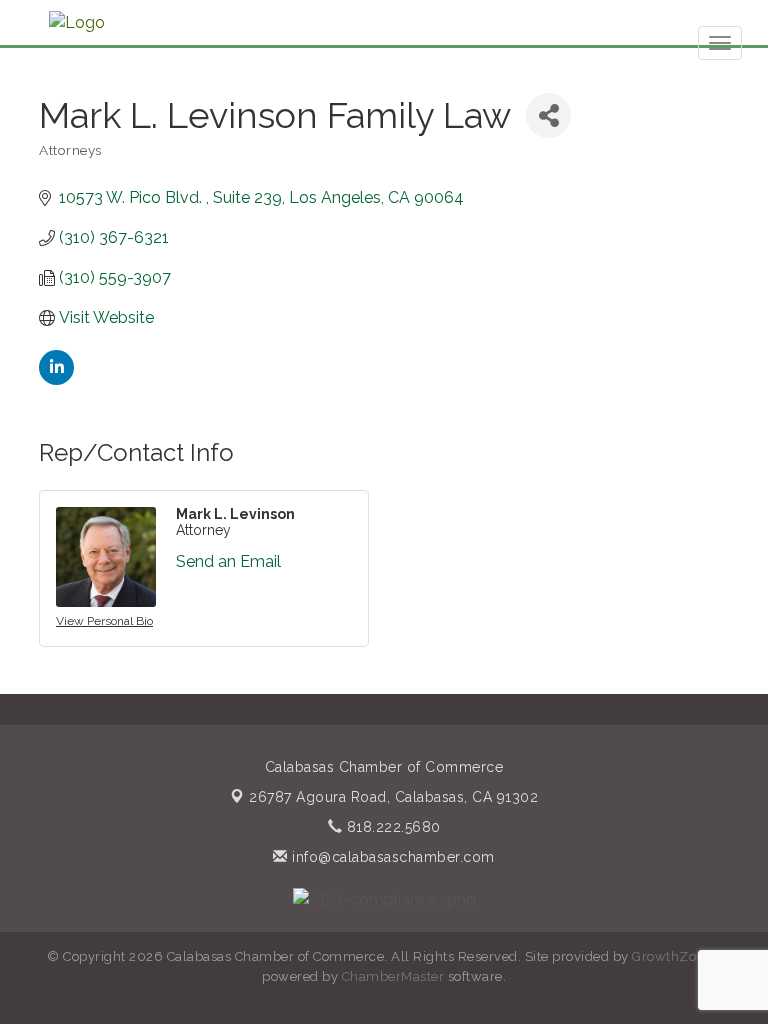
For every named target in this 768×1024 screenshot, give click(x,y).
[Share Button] (548, 115)
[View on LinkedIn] (56, 379)
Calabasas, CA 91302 (393, 797)
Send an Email (228, 561)
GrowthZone (672, 956)
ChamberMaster (393, 976)
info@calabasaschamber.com (391, 857)
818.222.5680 (391, 827)
